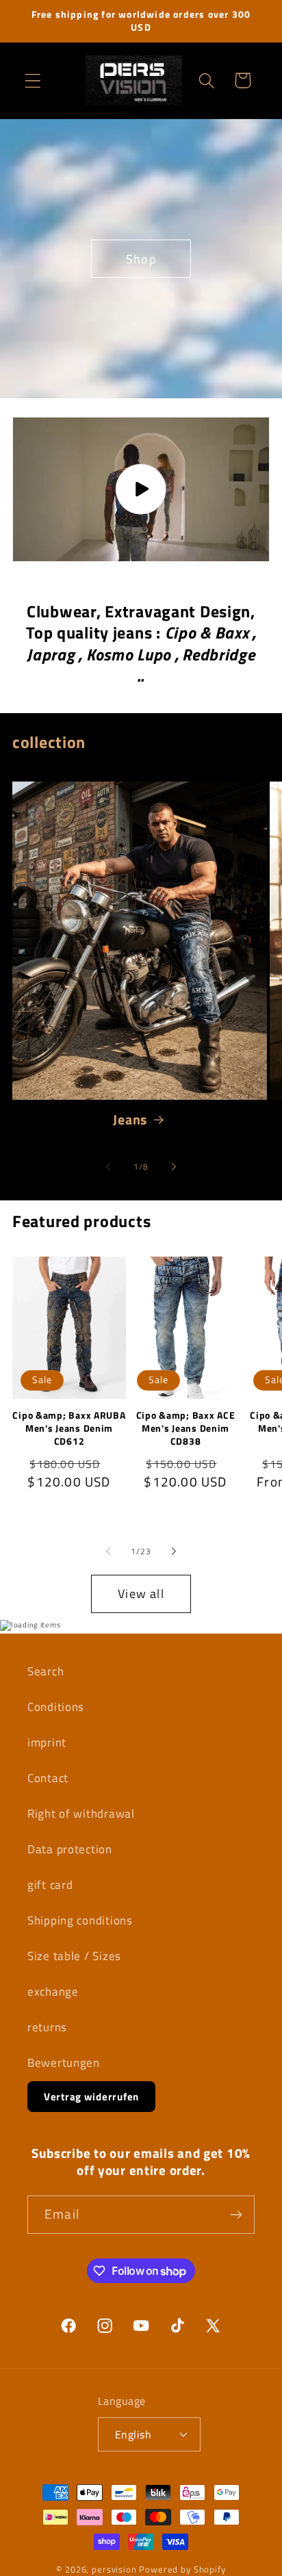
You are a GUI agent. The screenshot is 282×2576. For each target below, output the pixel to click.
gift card (50, 1885)
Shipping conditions (80, 1920)
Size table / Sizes (74, 1956)
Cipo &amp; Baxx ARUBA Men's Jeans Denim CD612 (69, 1428)
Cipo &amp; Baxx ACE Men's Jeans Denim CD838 (186, 1428)
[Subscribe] (236, 2215)
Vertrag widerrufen (91, 2097)
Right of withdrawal (81, 1814)
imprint (47, 1742)
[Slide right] (174, 1167)
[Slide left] (108, 1167)
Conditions (56, 1707)
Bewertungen (64, 2063)
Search (46, 1671)
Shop (141, 258)
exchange (53, 1992)
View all (141, 1594)
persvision (114, 2569)
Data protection (70, 1849)
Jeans (130, 1120)
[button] (33, 80)
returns (47, 2027)
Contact (48, 1778)
